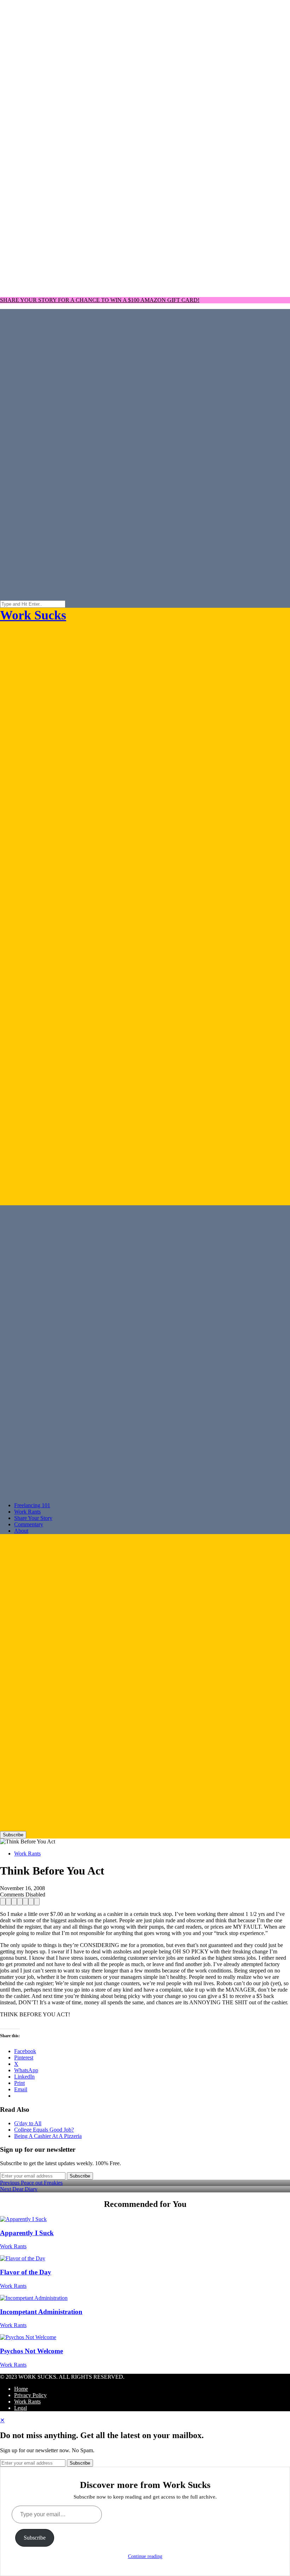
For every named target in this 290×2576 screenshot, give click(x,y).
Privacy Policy (30, 2395)
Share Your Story (33, 1518)
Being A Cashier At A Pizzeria (48, 2136)
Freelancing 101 (32, 1505)
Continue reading (145, 2556)
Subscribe (13, 1835)
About (21, 1531)
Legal (21, 2408)
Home (21, 2389)
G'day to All (28, 2123)
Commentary (29, 1524)
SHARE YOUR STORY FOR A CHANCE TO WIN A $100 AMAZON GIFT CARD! (100, 300)
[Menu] (145, 911)
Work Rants (27, 1512)
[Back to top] (145, 288)
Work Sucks (33, 615)
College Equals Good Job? (44, 2130)
